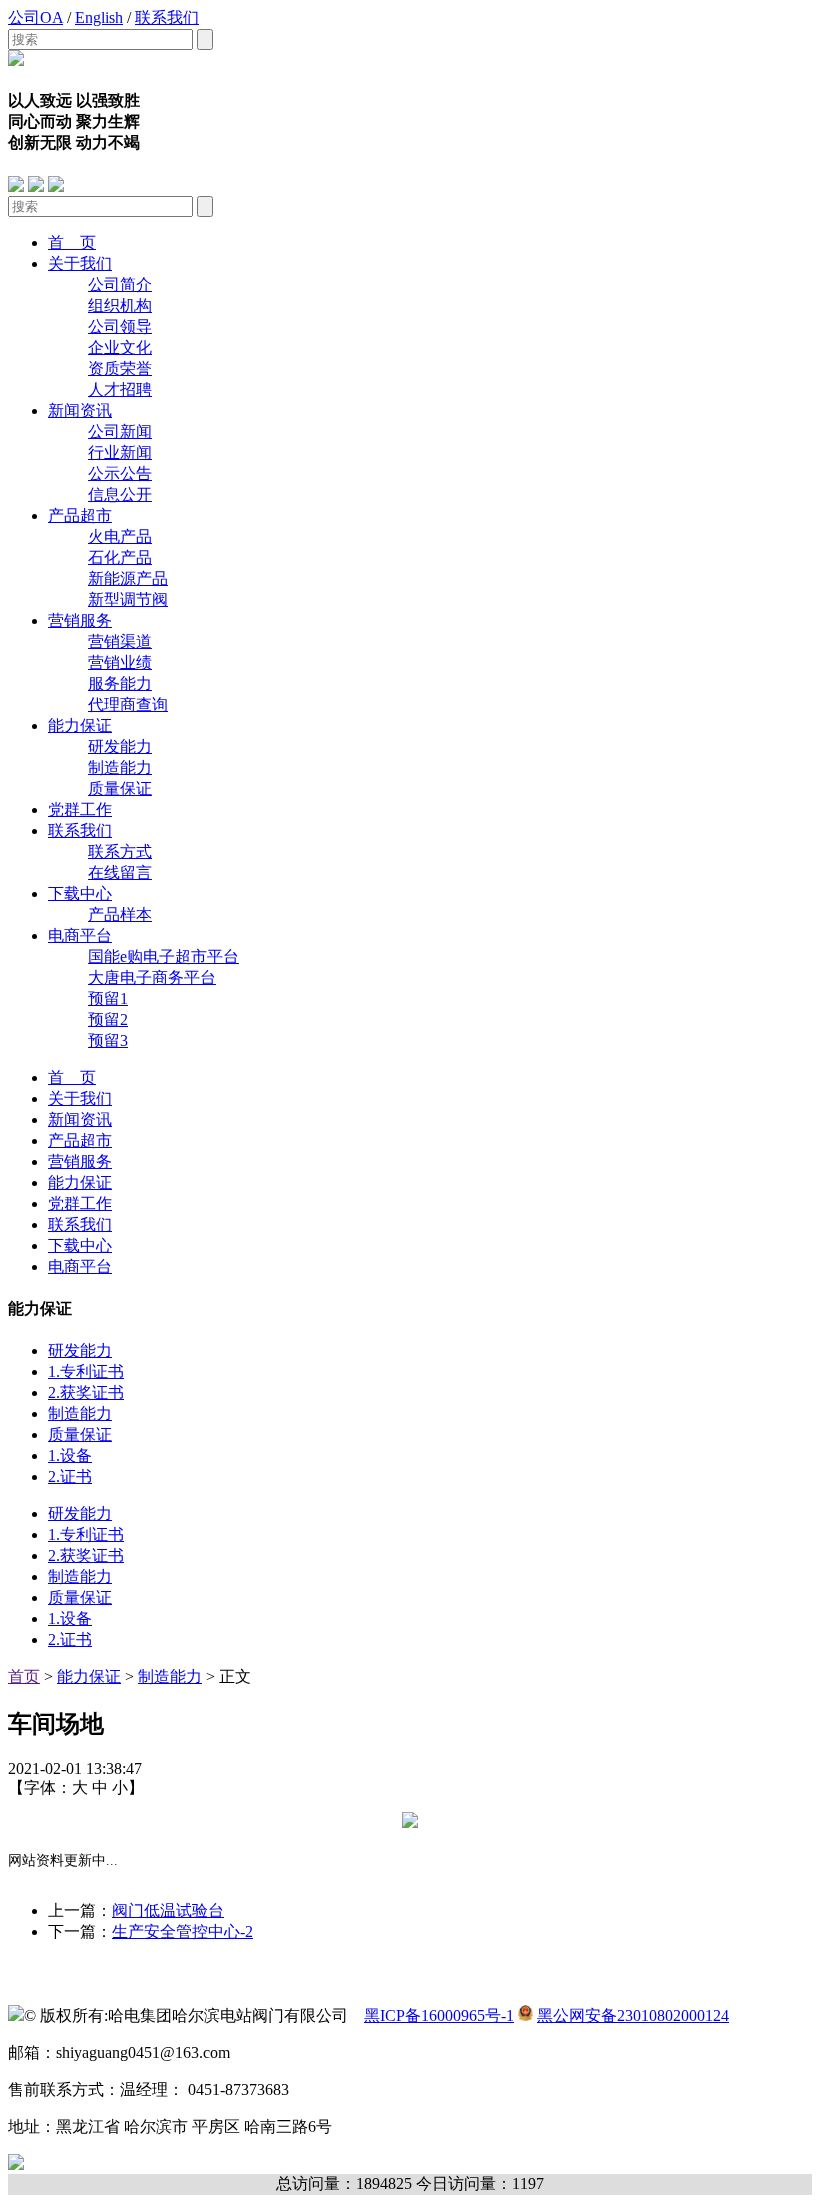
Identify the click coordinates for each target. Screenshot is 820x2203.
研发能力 (120, 746)
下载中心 (80, 893)
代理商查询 (128, 704)
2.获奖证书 (86, 1392)
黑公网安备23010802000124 (633, 2015)
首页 (24, 1676)
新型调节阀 (128, 599)
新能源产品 (128, 578)
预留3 (108, 1040)
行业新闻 (120, 452)
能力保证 (80, 725)
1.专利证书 (86, 1371)
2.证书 (70, 1476)
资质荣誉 (120, 368)
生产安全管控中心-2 (182, 1931)
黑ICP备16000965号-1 (439, 2015)
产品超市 (80, 515)
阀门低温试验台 (168, 1910)
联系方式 (120, 851)
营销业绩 (120, 662)
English (99, 17)
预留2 (108, 1019)
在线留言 (120, 872)
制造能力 (120, 767)
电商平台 (80, 935)
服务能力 (120, 683)
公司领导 (120, 326)
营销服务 (80, 620)
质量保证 (120, 788)
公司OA (35, 17)
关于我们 (80, 263)
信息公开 (120, 494)
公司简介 (120, 284)
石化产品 (120, 557)
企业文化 (120, 347)
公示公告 (120, 473)
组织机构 (120, 305)
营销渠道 (120, 641)
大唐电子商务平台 (152, 977)
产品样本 (120, 914)
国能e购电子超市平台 (163, 956)
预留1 (108, 998)
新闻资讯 (80, 410)
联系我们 (167, 17)
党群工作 (80, 809)
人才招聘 (120, 389)
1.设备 (70, 1455)
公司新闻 (120, 431)
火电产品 (120, 536)
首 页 (72, 242)
